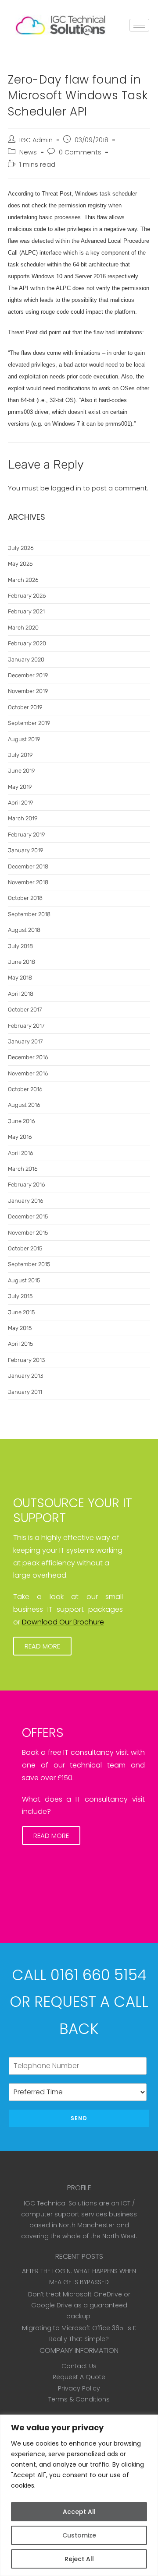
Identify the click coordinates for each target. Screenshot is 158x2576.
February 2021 (26, 611)
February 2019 (26, 835)
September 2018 (29, 914)
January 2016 (26, 1201)
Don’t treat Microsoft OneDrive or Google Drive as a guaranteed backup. (79, 2305)
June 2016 (22, 1121)
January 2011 (25, 1392)
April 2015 (20, 1344)
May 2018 (20, 978)
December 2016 (28, 1057)
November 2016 (28, 1073)
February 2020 (27, 643)
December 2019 (28, 675)
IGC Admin (36, 140)
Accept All (79, 2512)
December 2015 (28, 1216)
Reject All (79, 2559)
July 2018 (20, 946)
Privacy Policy (79, 2388)
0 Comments (80, 152)
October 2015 (25, 1248)
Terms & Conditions (79, 2399)
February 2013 (26, 1360)
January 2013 (25, 1376)
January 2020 (26, 660)
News (28, 152)
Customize (79, 2535)
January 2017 (25, 1041)
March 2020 (23, 628)
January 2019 (25, 850)
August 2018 (24, 930)
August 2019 (24, 739)
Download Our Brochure (63, 1622)
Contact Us (79, 2366)
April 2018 (21, 994)
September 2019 (29, 723)
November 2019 (28, 691)
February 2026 (27, 596)
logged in (66, 488)
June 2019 (21, 771)
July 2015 (20, 1296)
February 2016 (27, 1185)
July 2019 (20, 755)
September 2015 (29, 1264)
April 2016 (21, 1153)
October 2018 (25, 898)
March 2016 (23, 1169)
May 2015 (20, 1328)
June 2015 (21, 1312)
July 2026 (21, 548)
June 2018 (22, 962)
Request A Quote (79, 2377)
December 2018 (28, 866)
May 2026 (20, 564)
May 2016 (20, 1137)
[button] (42, 1646)
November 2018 (28, 882)
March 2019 (23, 818)
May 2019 (20, 787)
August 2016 (24, 1105)
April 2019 (20, 803)
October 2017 (25, 1010)
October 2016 (25, 1089)
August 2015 (24, 1280)
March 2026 (23, 580)
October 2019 (25, 707)
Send (79, 2118)
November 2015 (28, 1233)
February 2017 (26, 1026)
